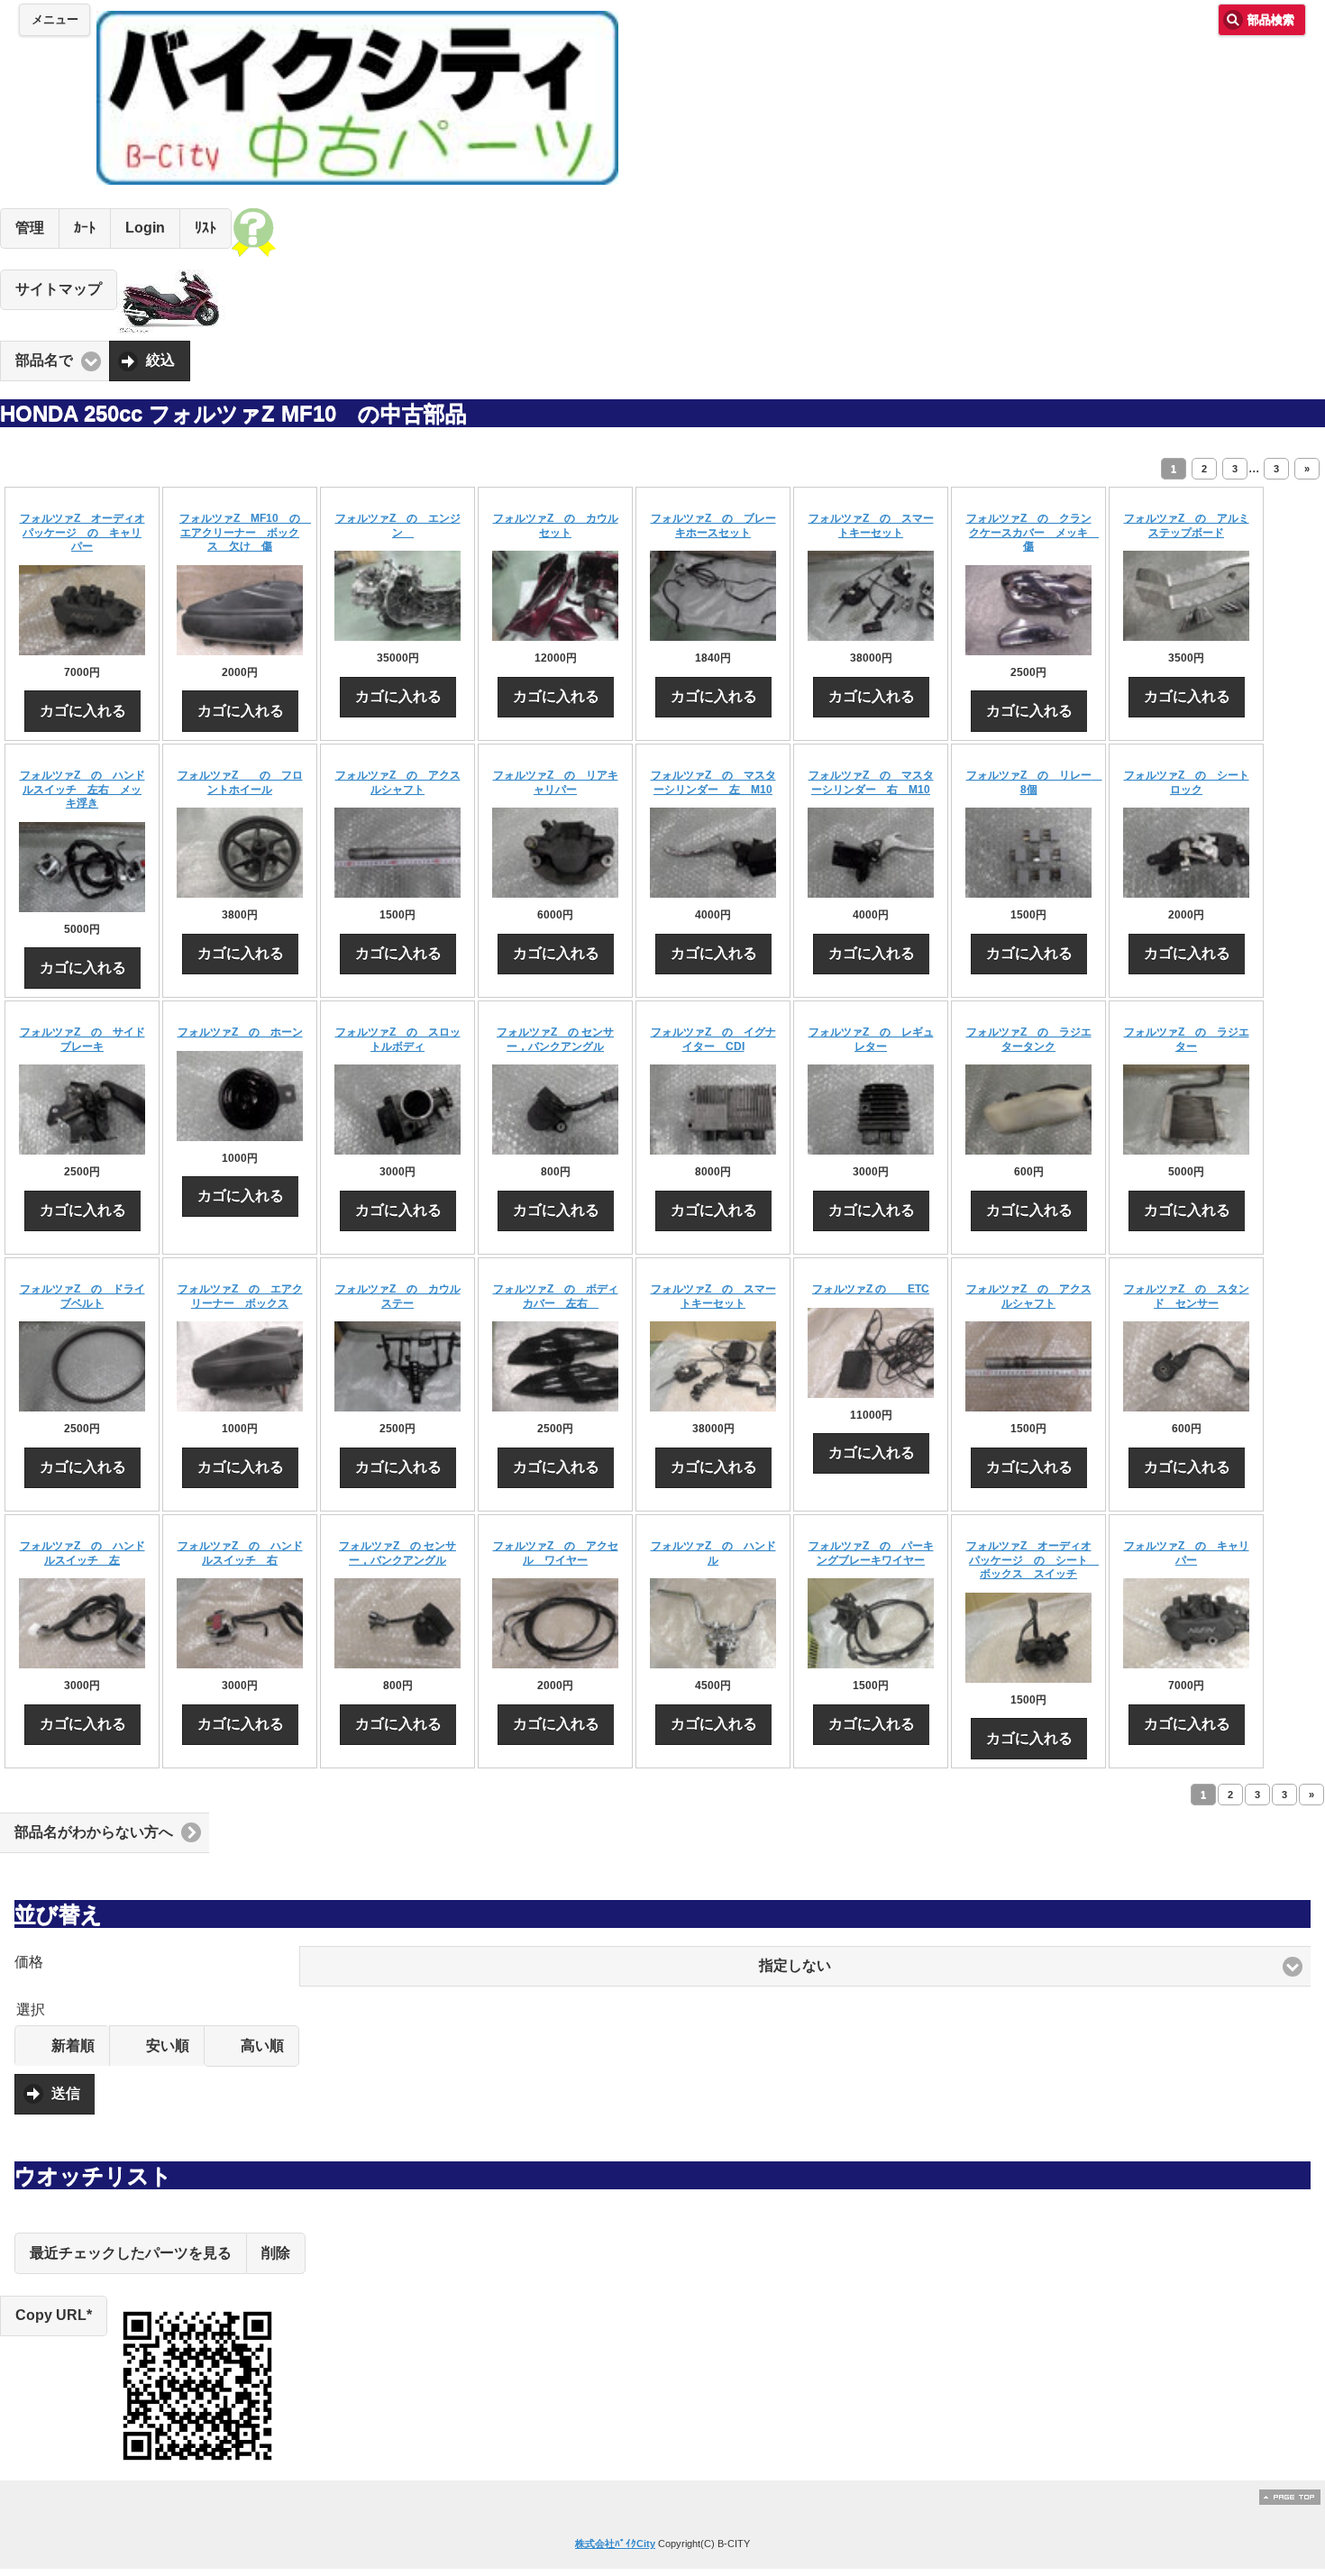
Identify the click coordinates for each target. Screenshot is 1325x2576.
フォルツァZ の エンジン (398, 525)
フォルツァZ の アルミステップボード (1187, 525)
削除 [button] (276, 2253)
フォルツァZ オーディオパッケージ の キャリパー (82, 532)
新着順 (73, 2046)
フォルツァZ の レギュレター (871, 1039)
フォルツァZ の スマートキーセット (871, 525)
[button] (805, 1966)
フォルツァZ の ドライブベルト (82, 1296)
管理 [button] (30, 228)
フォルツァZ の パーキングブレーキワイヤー (871, 1553)
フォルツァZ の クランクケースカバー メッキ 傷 (1033, 532)
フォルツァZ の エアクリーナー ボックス (240, 1296)
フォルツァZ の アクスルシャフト (398, 782)
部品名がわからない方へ (94, 1832)
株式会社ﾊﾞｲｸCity (615, 2544)
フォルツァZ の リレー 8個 (1034, 782)
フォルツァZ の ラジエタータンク (1029, 1039)
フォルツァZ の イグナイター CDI (713, 1039)
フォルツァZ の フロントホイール (240, 782)
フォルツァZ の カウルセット (556, 525)
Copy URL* (54, 2315)
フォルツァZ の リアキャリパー (556, 782)
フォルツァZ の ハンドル (713, 1553)
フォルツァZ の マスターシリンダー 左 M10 (713, 782)
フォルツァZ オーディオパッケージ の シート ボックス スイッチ (1033, 1560)
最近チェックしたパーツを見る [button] (131, 2253)
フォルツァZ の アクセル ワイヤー (556, 1553)
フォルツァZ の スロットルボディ (398, 1039)
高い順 (262, 2046)
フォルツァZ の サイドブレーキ (82, 1039)
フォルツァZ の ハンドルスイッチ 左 (82, 1553)
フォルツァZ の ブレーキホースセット (713, 525)
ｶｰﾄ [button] (85, 228)
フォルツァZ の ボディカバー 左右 (556, 1296)
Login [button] (145, 228)
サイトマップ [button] (59, 289)
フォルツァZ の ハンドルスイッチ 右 (240, 1553)
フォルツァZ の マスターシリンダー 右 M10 (871, 782)
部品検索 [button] (1271, 20)
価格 (29, 1962)
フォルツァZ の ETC (871, 1289)
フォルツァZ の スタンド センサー (1187, 1296)
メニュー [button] (55, 20)
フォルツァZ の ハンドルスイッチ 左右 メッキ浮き (82, 789)
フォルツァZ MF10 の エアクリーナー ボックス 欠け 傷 (245, 532)
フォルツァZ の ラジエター (1187, 1039)
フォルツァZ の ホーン (240, 1032)
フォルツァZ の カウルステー (398, 1296)
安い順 (168, 2046)
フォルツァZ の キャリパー (1187, 1553)
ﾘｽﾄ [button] (206, 228)
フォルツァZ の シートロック (1187, 782)
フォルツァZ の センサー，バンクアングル (555, 1039)
